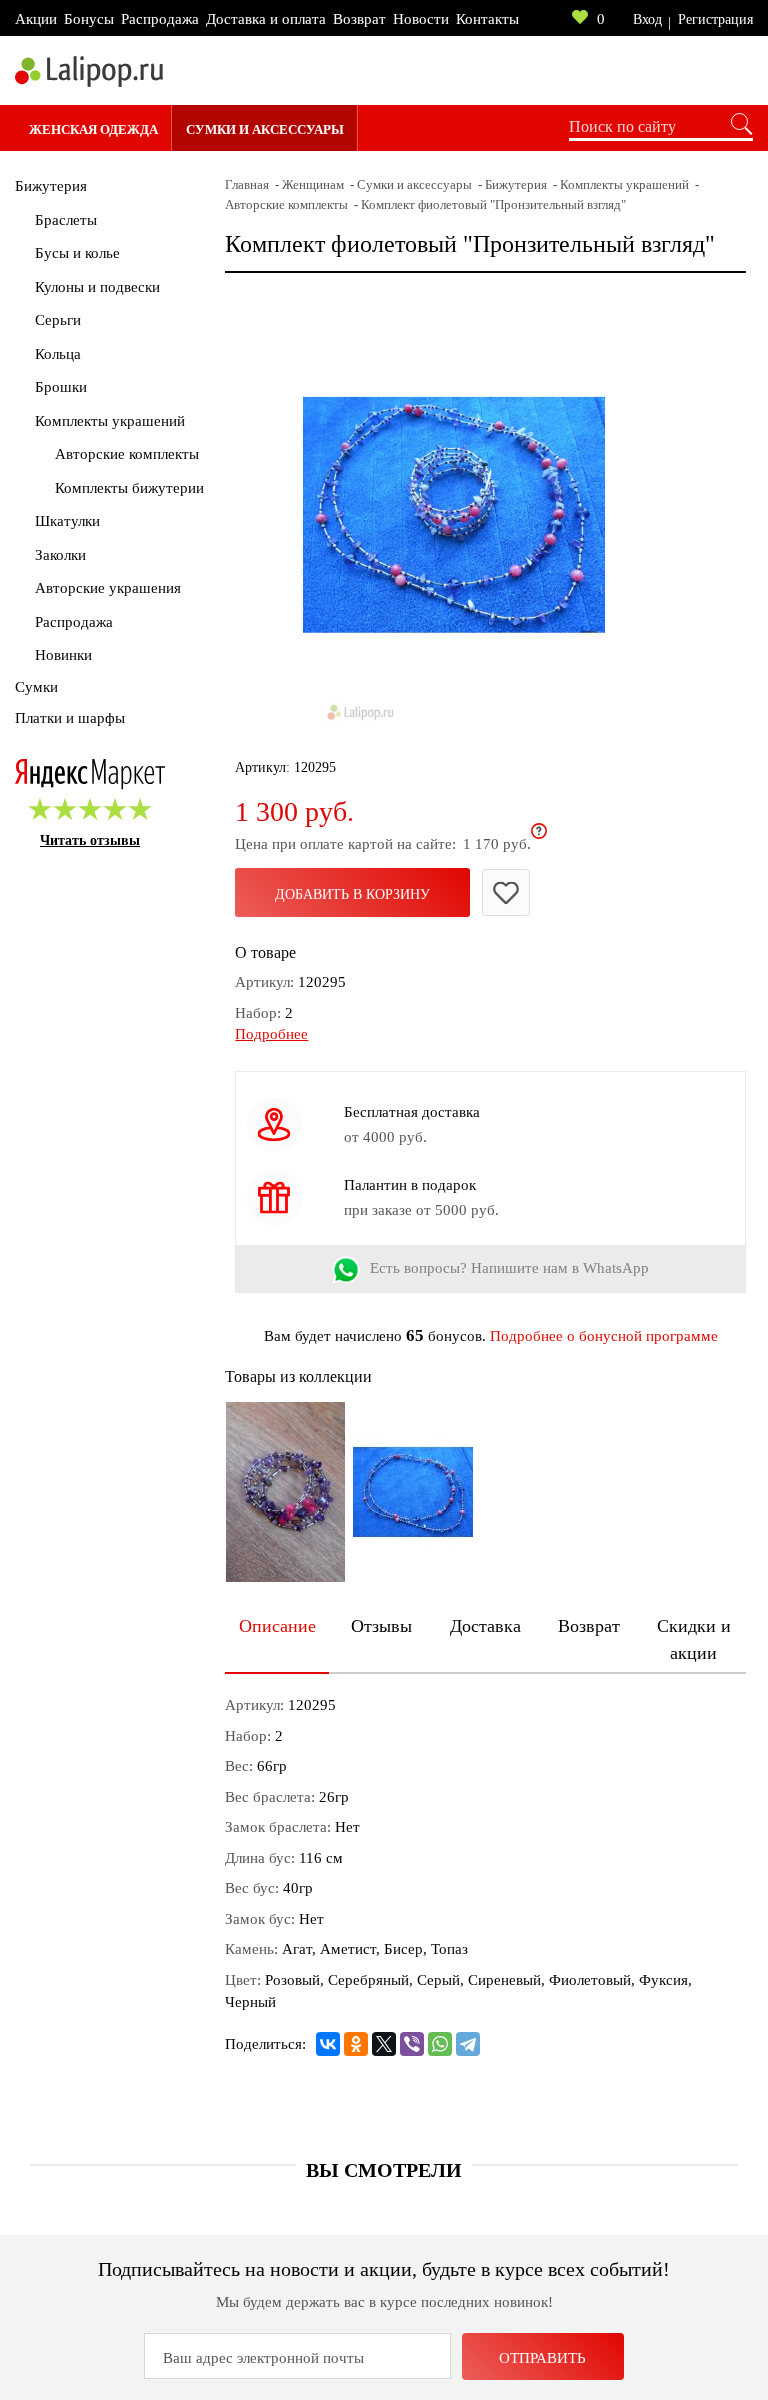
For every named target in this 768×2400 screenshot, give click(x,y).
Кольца (58, 354)
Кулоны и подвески (97, 287)
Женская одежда (93, 129)
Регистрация (715, 19)
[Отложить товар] (506, 892)
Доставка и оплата (266, 19)
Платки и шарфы (70, 718)
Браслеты (66, 220)
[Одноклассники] (356, 2044)
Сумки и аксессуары (265, 129)
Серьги (58, 320)
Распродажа (160, 19)
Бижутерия (51, 186)
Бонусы (89, 19)
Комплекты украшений (110, 421)
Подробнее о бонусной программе (604, 1336)
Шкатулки (67, 521)
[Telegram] (468, 2044)
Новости (421, 19)
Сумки (36, 687)
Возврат (359, 19)
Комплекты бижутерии (129, 488)
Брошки (61, 387)
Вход (647, 19)
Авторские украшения (108, 588)
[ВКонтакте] (328, 2044)
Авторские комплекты (127, 454)
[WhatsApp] (440, 2044)
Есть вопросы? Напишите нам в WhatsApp (509, 1268)
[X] (384, 2044)
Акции (36, 19)
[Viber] (412, 2044)
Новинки (63, 655)
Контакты (487, 19)
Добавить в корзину (352, 894)
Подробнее (271, 1034)
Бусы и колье (77, 253)
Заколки (60, 555)
